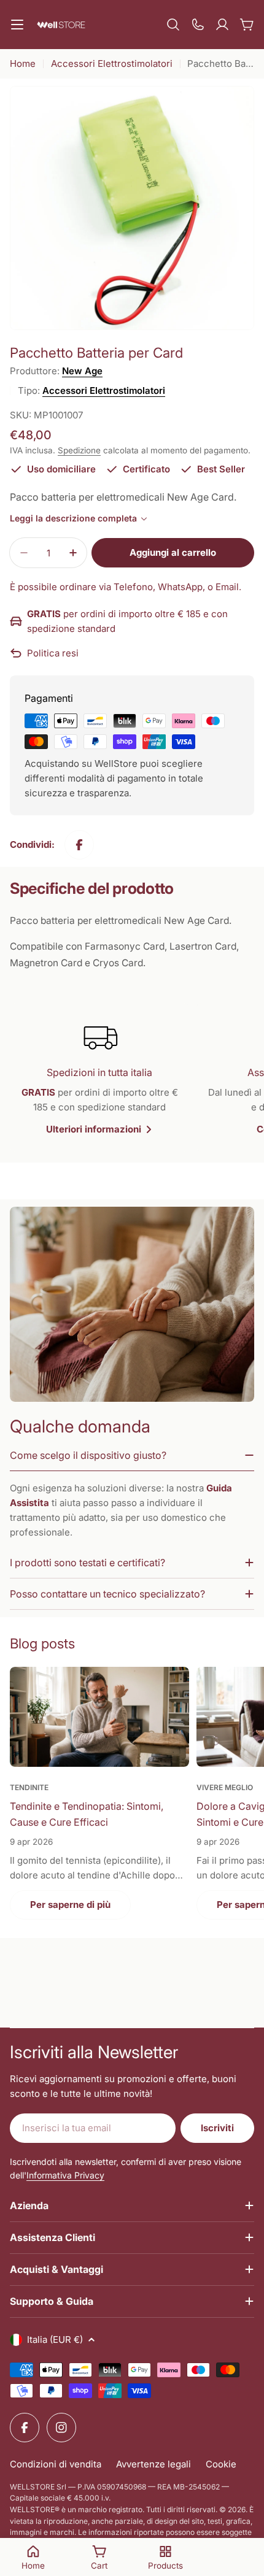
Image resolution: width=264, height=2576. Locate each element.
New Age (82, 371)
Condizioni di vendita (56, 2464)
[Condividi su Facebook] (79, 845)
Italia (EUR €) (55, 2340)
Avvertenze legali (153, 2464)
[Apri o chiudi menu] (17, 25)
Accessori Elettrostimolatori (112, 63)
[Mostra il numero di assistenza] (198, 25)
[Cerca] (173, 25)
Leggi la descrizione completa (73, 518)
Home (23, 63)
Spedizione (79, 450)
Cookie (221, 2464)
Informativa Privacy (65, 2175)
